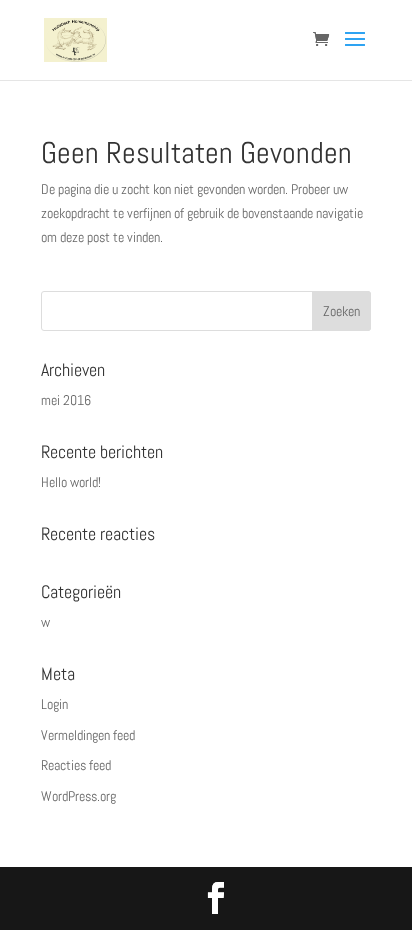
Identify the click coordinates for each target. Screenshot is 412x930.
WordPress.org (78, 796)
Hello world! (71, 482)
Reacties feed (76, 765)
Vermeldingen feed (88, 735)
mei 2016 (66, 400)
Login (54, 704)
